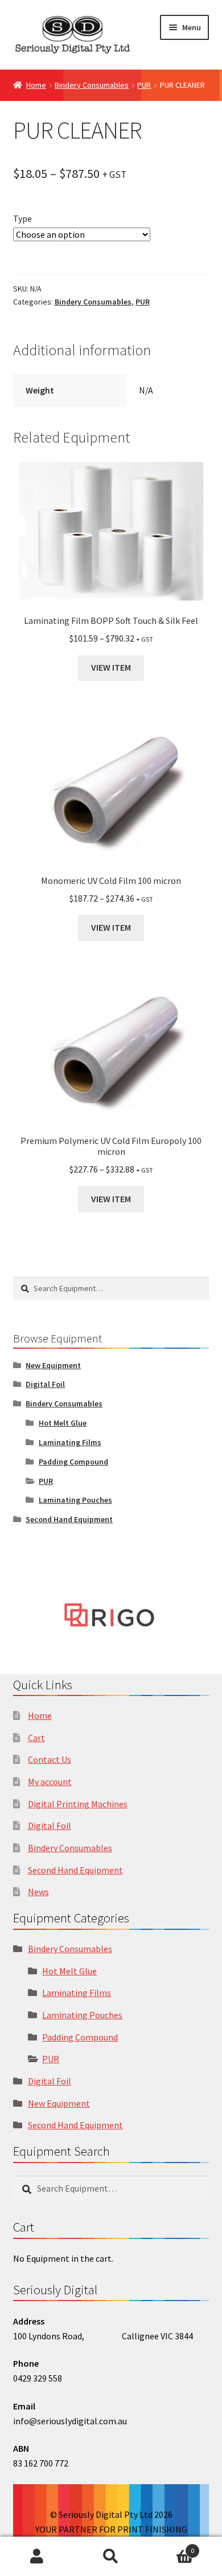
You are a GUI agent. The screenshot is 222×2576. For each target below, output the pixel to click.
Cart (36, 1738)
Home (36, 85)
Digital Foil (45, 1384)
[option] (111, 1615)
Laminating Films (70, 1442)
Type (22, 218)
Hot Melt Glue (63, 1423)
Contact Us (50, 1759)
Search (111, 2557)
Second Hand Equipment (69, 1519)
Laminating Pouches (75, 1500)
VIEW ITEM (111, 667)
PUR (144, 85)
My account (50, 1782)
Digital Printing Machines (78, 1804)
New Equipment (53, 1365)
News (38, 1892)
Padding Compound (73, 1462)
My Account (37, 2557)
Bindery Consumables (92, 85)
